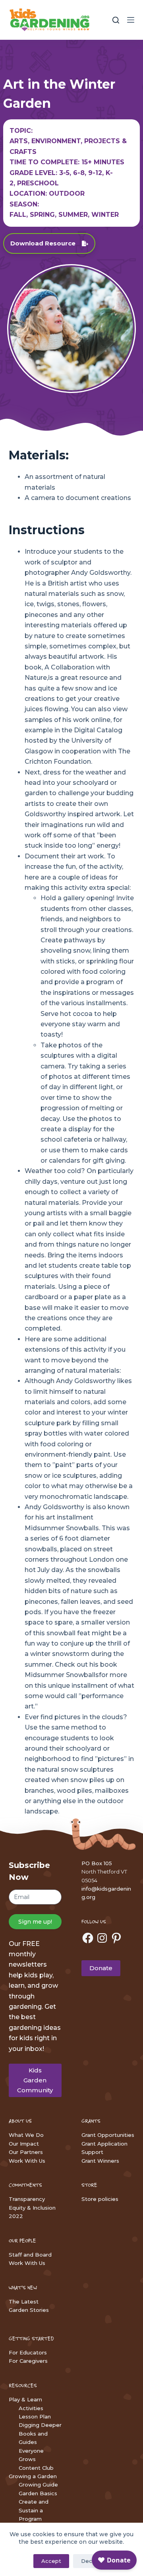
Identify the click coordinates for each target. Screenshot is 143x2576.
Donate (101, 1968)
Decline (91, 2561)
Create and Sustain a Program (34, 2510)
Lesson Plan (35, 2416)
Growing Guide (38, 2485)
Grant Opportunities (108, 2135)
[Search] (116, 20)
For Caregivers (28, 2361)
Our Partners (26, 2152)
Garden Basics (38, 2493)
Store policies (100, 2199)
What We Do (26, 2135)
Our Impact (24, 2144)
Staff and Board (30, 2255)
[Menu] (131, 20)
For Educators (28, 2352)
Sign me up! (35, 1922)
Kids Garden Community (35, 2080)
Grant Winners (100, 2161)
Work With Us (27, 2161)
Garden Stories (29, 2310)
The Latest (24, 2302)
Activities (31, 2408)
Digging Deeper (40, 2425)
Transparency (27, 2199)
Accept (51, 2561)
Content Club (36, 2468)
